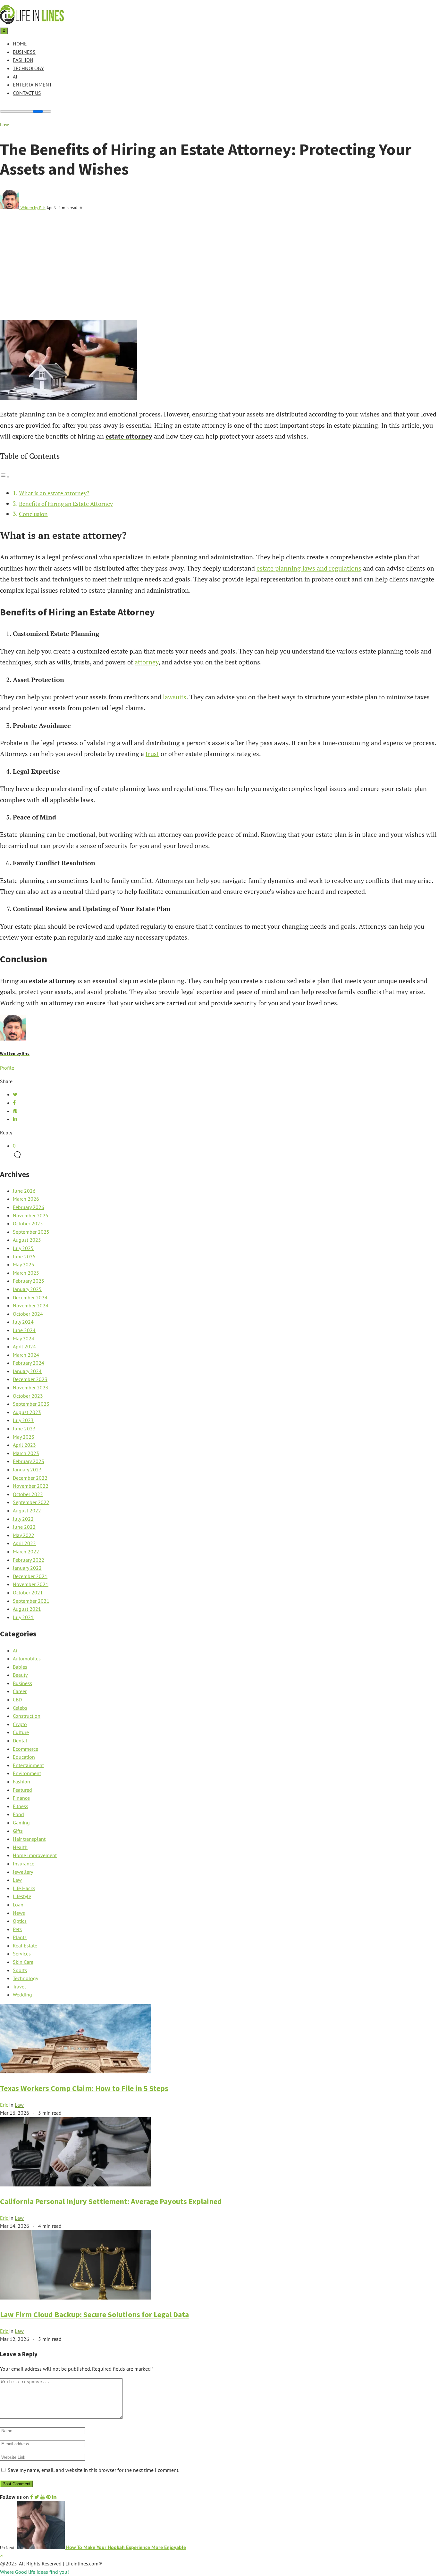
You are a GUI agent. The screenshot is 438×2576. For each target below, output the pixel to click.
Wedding (22, 1995)
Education (24, 1757)
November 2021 (31, 1584)
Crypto (20, 1724)
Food (18, 1814)
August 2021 (27, 1609)
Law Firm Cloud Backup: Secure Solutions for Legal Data (94, 2314)
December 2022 (30, 1478)
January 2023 (27, 1469)
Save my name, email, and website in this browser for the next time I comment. (93, 2470)
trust (152, 754)
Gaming (21, 1823)
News (19, 1913)
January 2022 (27, 1568)
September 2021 (31, 1601)
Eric (5, 2105)
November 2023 (31, 1387)
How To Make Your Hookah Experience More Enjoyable (125, 2547)
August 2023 (27, 1412)
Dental (20, 1741)
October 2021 (28, 1593)
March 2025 (26, 1273)
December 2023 (30, 1379)
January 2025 (27, 1289)
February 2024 (29, 1363)
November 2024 (31, 1305)
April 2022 (24, 1543)
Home (20, 44)
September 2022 (31, 1502)
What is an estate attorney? (54, 493)
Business (24, 52)
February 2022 (29, 1560)
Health (20, 1847)
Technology (28, 68)
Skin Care (23, 1962)
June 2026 (24, 1191)
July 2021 (23, 1617)
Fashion (23, 60)
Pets (17, 1929)
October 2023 (28, 1396)
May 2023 (24, 1437)
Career (20, 1691)
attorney (147, 662)
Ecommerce (25, 1749)
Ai (15, 77)
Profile (7, 1068)
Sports (20, 1970)
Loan (18, 1905)
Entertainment (32, 85)
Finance (21, 1798)
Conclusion (33, 514)
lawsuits (175, 697)
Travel (19, 1987)
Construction (27, 1716)
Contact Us (27, 93)
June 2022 (24, 1527)
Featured (22, 1790)
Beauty (20, 1675)
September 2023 (31, 1404)
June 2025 (24, 1256)
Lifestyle (22, 1896)
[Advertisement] (219, 272)
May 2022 (24, 1535)
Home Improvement (35, 1855)
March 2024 (26, 1355)
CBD (17, 1700)
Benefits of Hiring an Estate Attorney (66, 504)
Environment (27, 1773)
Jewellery (23, 1872)
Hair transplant (29, 1839)
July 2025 (23, 1248)
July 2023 (23, 1420)
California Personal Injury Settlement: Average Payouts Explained (111, 2201)
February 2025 (29, 1281)
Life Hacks (24, 1888)
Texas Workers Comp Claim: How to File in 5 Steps (84, 2088)
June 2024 (24, 1330)
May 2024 (24, 1338)
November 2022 (31, 1486)
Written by (33, 208)
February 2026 (29, 1207)
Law (4, 124)
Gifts (18, 1831)
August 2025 (27, 1240)
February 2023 (29, 1461)
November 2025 (31, 1215)
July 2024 (23, 1322)
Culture (21, 1732)
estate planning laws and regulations (309, 568)
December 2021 (30, 1576)
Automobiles (27, 1658)
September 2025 (31, 1232)
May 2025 (24, 1264)
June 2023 (24, 1428)
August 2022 (27, 1510)
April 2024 (24, 1346)
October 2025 (28, 1223)
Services (22, 1954)
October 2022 (28, 1494)
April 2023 (24, 1445)
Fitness (21, 1806)
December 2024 (30, 1297)
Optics (20, 1921)
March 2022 (26, 1551)
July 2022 (23, 1519)
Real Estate (25, 1946)
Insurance (24, 1864)
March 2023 (26, 1453)
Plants (20, 1937)
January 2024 (27, 1371)
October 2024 (28, 1314)
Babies (20, 1667)
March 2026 (26, 1199)
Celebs (20, 1708)
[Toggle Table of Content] (5, 476)
